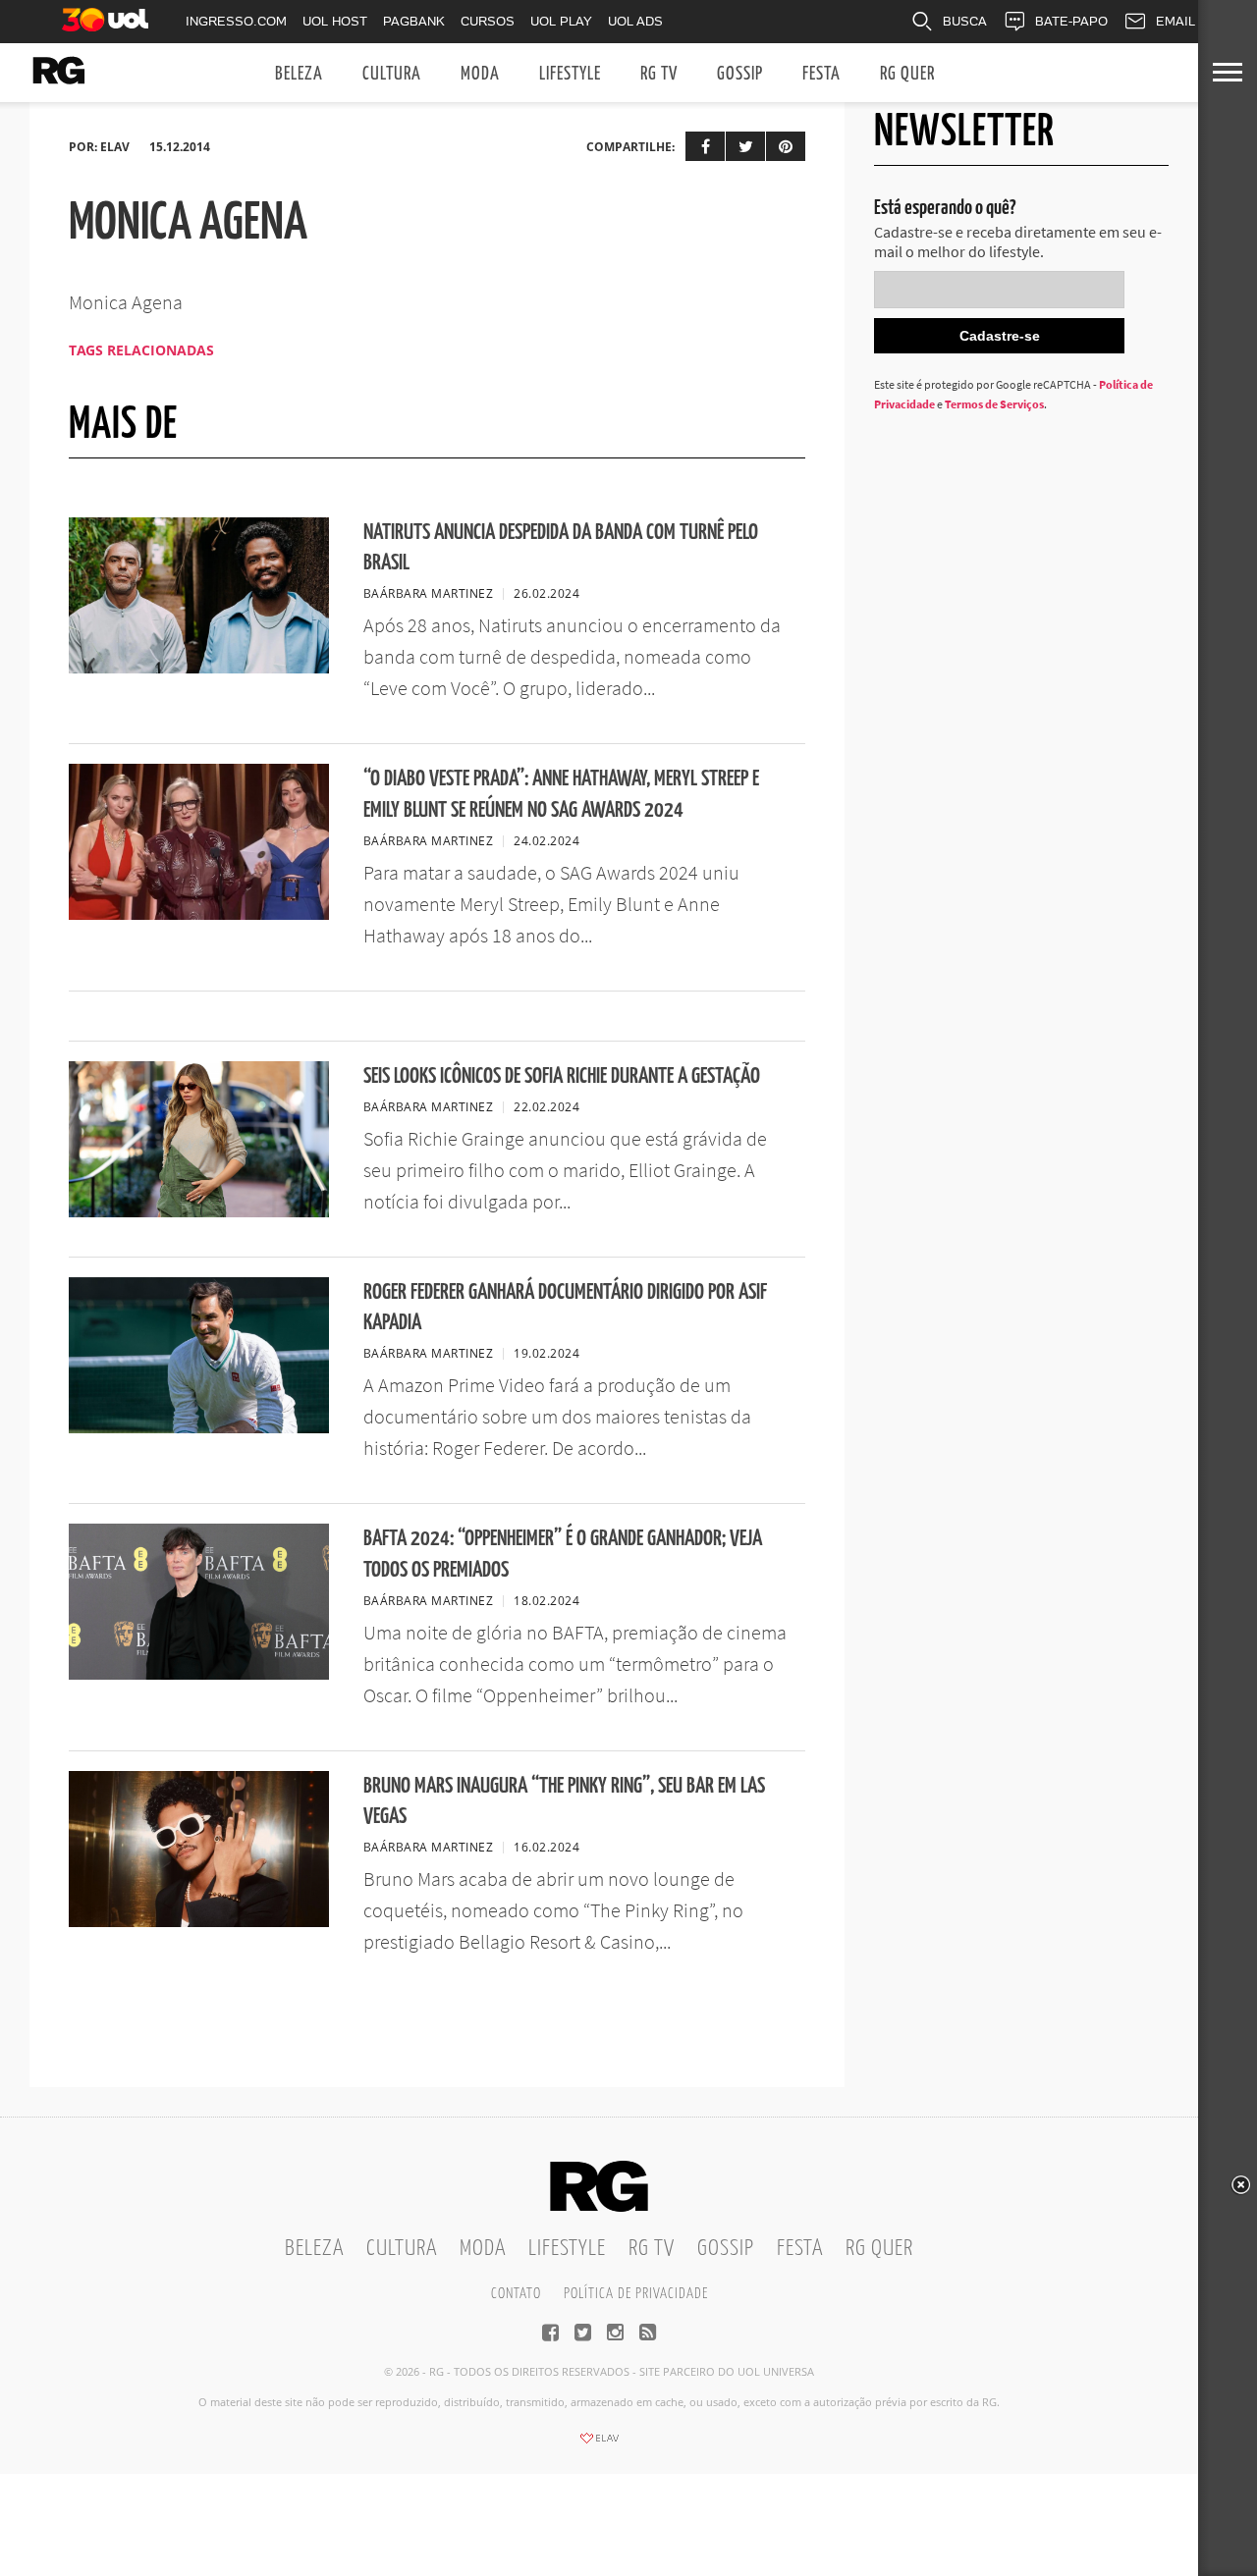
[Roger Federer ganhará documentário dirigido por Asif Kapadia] (199, 1427)
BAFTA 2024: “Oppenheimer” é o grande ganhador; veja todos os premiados (563, 1554)
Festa (821, 74)
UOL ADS (635, 21)
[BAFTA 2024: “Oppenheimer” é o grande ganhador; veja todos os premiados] (199, 1674)
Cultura (392, 74)
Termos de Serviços (994, 404)
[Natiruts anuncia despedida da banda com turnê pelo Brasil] (199, 668)
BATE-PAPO (1071, 21)
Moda (480, 74)
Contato (516, 2294)
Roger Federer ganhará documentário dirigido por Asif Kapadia (565, 1308)
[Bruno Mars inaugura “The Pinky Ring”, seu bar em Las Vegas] (199, 1921)
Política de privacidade (636, 2294)
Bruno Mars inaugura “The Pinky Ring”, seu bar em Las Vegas (564, 1801)
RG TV (659, 74)
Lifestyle (570, 74)
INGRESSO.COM (236, 21)
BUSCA (965, 21)
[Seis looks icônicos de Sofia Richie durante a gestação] (199, 1211)
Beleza (299, 74)
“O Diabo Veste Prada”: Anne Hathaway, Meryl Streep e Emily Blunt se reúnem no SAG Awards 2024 (561, 794)
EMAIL (1175, 21)
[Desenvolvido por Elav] (599, 2444)
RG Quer (907, 74)
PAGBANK (414, 21)
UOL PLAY (561, 21)
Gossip (740, 74)
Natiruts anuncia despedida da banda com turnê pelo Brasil (561, 548)
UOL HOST (335, 21)
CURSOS (488, 21)
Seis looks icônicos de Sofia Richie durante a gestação (562, 1076)
